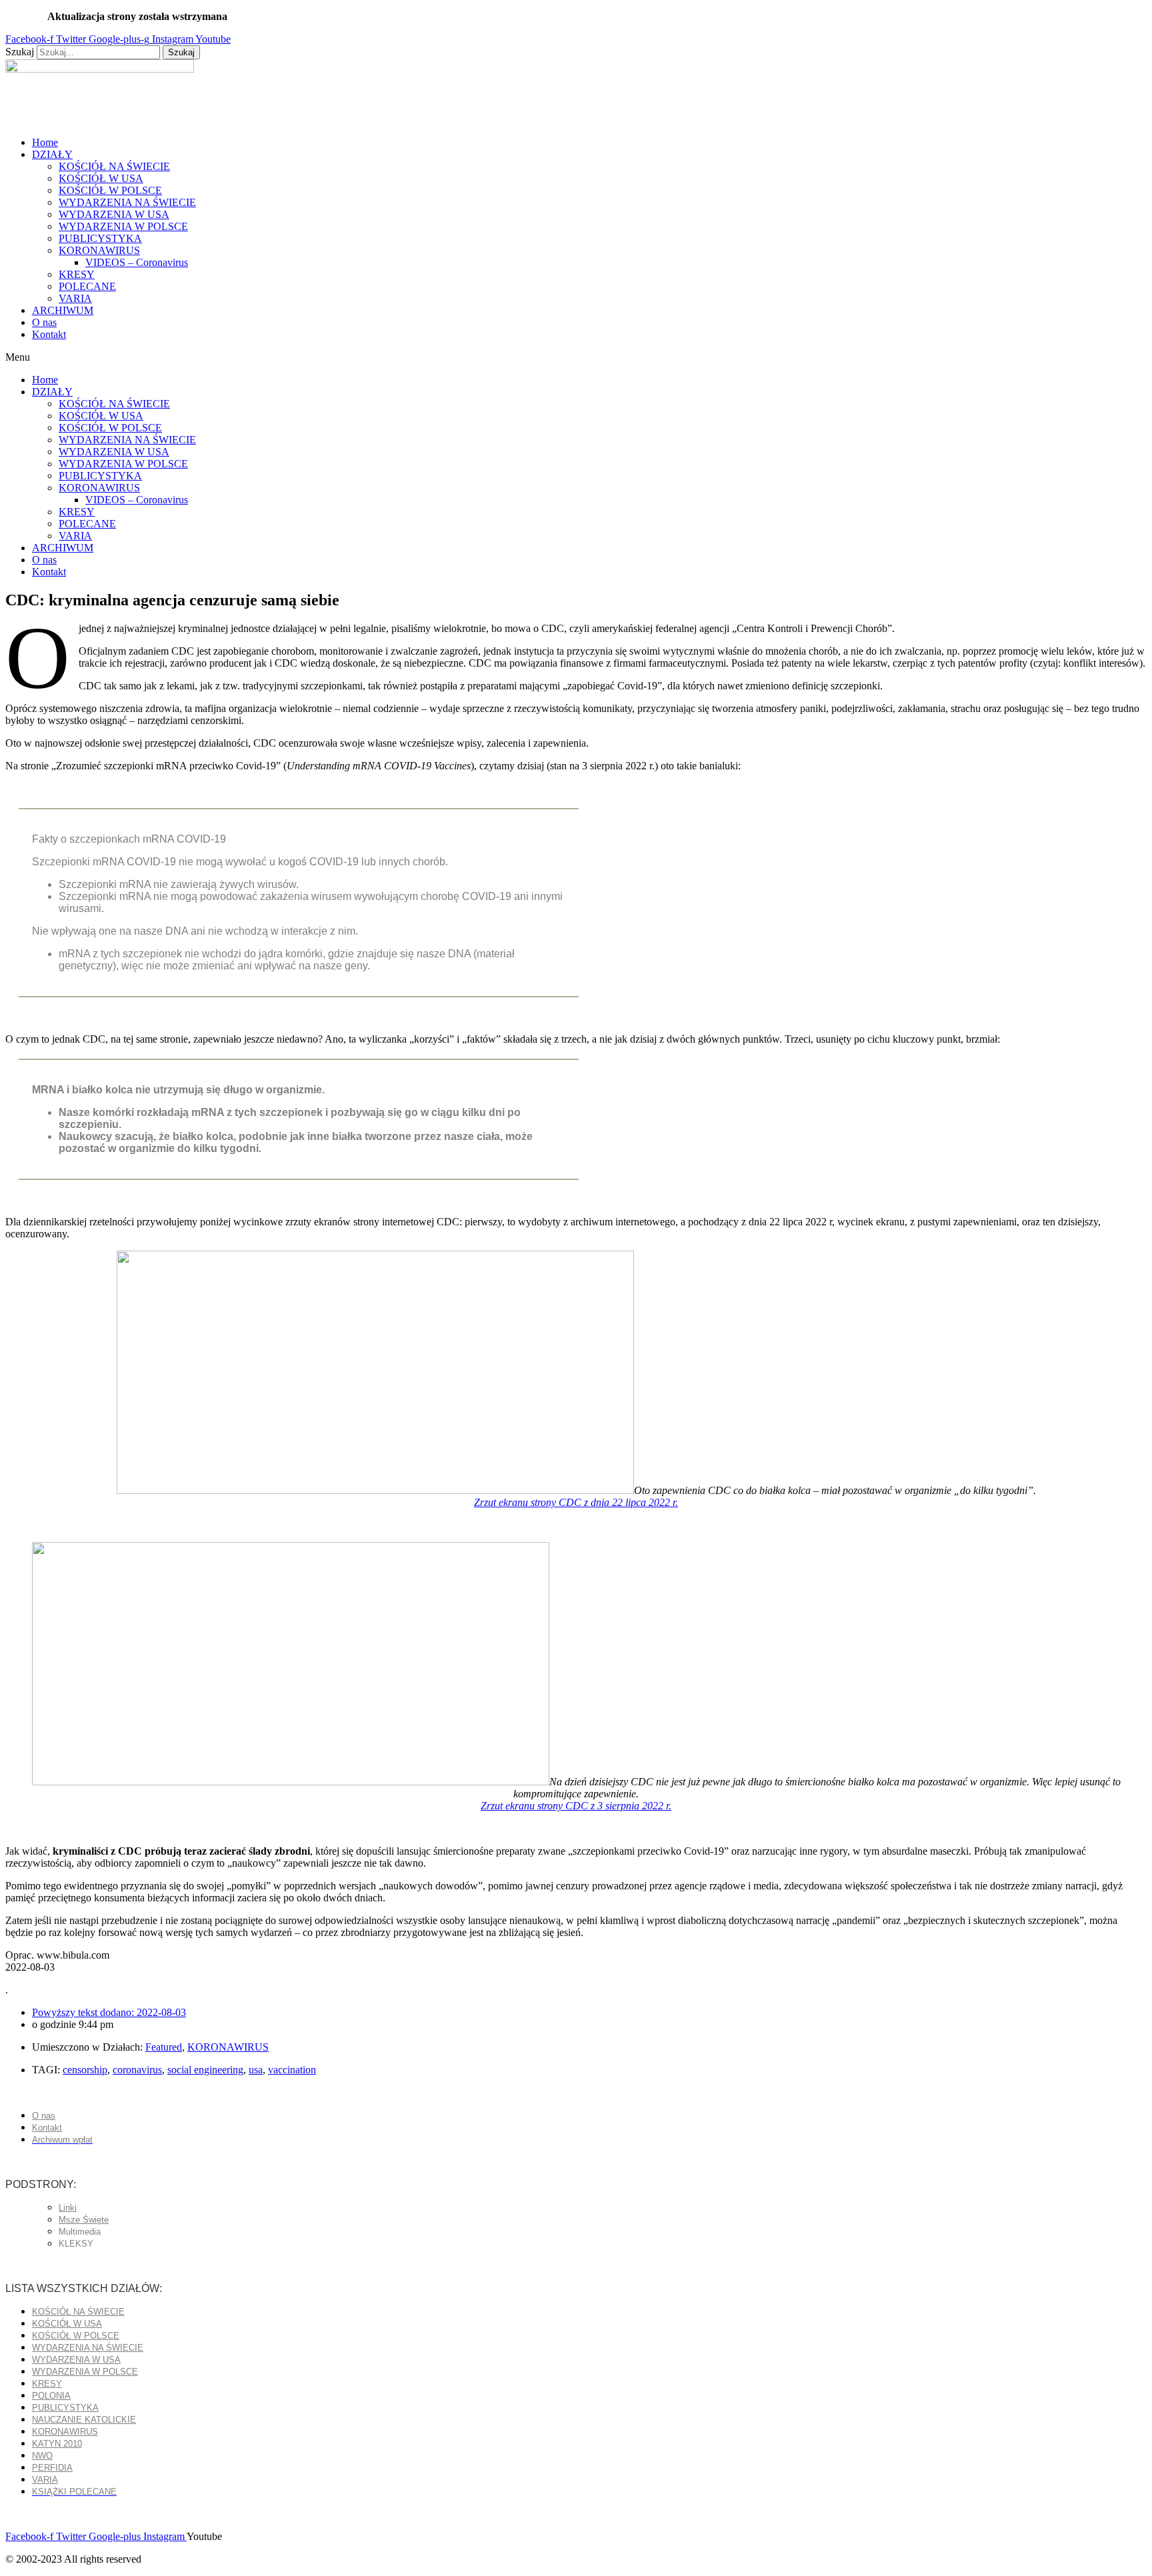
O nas (44, 322)
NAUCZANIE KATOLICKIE (84, 2420)
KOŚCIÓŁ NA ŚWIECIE (114, 166)
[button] (576, 357)
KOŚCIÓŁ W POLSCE (110, 190)
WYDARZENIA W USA (114, 214)
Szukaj (20, 52)
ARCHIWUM (63, 310)
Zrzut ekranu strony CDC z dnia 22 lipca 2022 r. (576, 1502)
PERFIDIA (52, 2468)
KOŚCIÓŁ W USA (101, 178)
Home (45, 142)
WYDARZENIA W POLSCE (123, 226)
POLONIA (51, 2396)
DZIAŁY (52, 154)
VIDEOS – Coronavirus (137, 262)
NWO (42, 2456)
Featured (164, 2047)
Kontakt (49, 334)
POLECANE (87, 286)
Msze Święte (84, 2220)
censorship (85, 2070)
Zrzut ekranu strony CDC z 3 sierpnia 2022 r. (576, 1806)
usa (256, 2070)
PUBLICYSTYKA (100, 238)
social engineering (205, 2070)
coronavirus (137, 2070)
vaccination (292, 2070)
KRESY (77, 274)
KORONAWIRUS (99, 250)
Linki (68, 2208)
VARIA (75, 298)
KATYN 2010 (57, 2444)
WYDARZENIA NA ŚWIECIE (127, 202)
